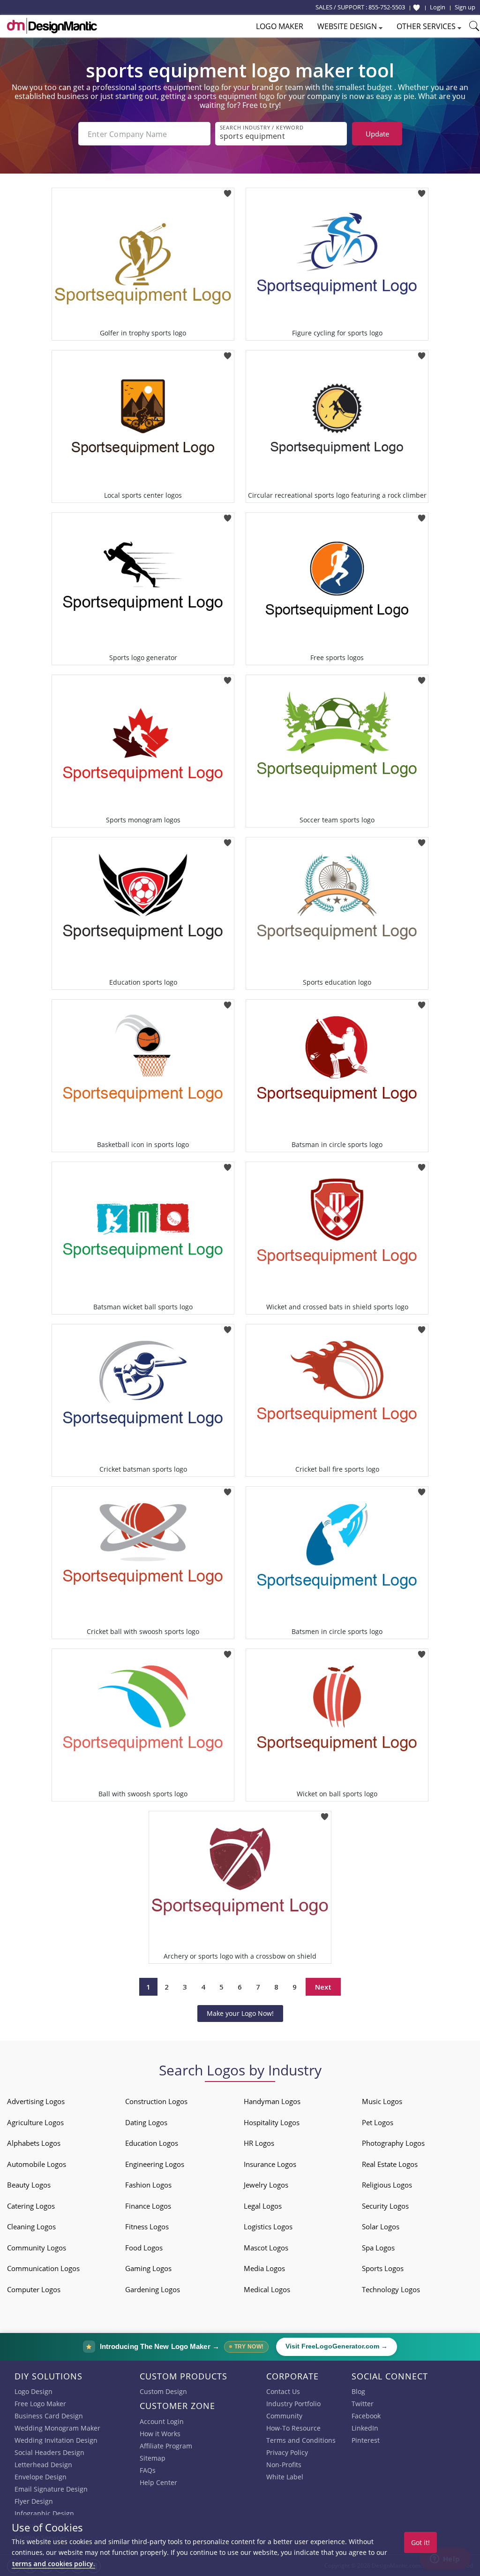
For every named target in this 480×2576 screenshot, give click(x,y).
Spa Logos (378, 2248)
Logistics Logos (268, 2226)
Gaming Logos (148, 2268)
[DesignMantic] (52, 26)
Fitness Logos (147, 2226)
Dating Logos (146, 2122)
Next (323, 1987)
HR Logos (259, 2143)
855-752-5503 (387, 7)
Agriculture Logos (35, 2122)
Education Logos (152, 2143)
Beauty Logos (29, 2185)
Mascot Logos (266, 2248)
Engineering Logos (155, 2164)
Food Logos (144, 2248)
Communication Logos (43, 2268)
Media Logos (264, 2268)
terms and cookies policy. (53, 2564)
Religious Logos (387, 2185)
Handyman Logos (272, 2101)
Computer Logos (34, 2289)
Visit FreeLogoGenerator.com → (337, 2346)
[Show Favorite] (416, 8)
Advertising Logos (36, 2101)
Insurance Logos (270, 2164)
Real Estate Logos (390, 2164)
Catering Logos (31, 2206)
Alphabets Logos (34, 2143)
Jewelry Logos (266, 2185)
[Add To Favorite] (228, 191)
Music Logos (382, 2101)
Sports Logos (383, 2268)
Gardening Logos (153, 2289)
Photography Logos (393, 2143)
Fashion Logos (148, 2185)
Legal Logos (263, 2206)
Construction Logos (156, 2101)
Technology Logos (391, 2289)
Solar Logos (381, 2226)
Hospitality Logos (272, 2122)
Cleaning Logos (31, 2226)
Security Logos (385, 2206)
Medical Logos (267, 2289)
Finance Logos (148, 2206)
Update (377, 134)
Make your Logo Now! (240, 2013)
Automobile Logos (37, 2164)
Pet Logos (378, 2122)
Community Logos (37, 2248)
